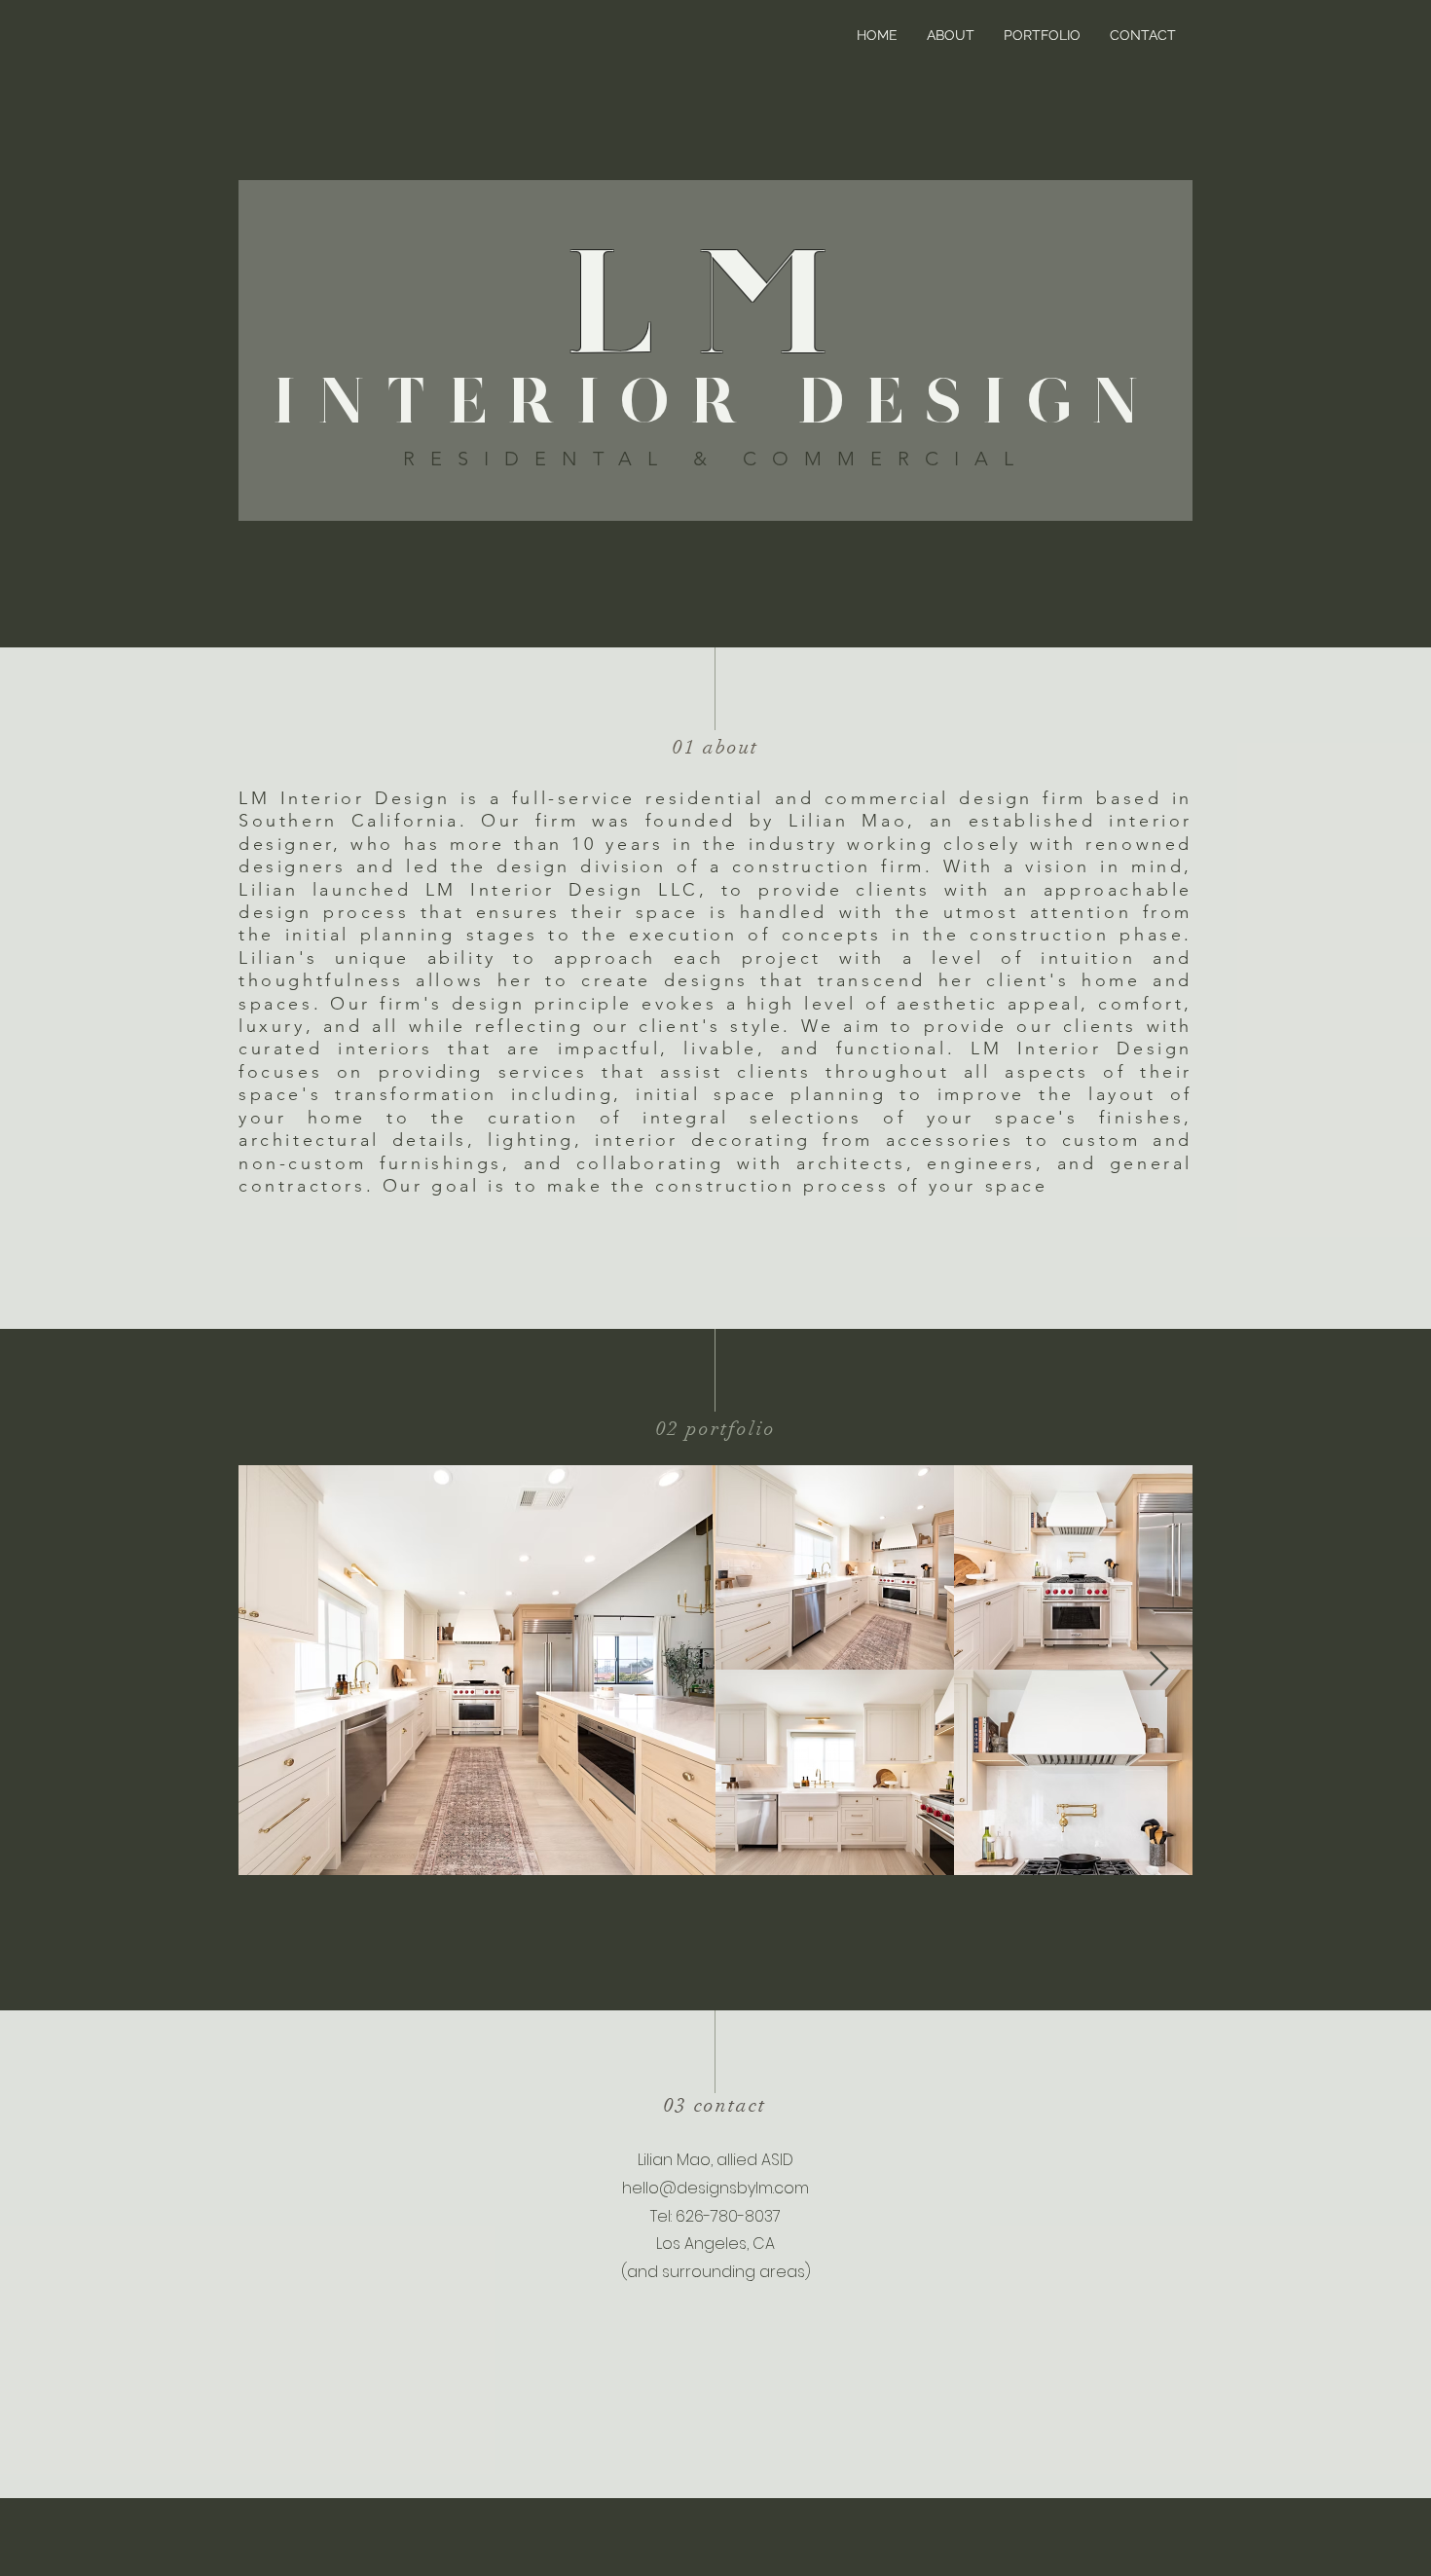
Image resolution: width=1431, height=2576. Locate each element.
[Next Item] (1159, 1670)
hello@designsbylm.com (715, 2188)
